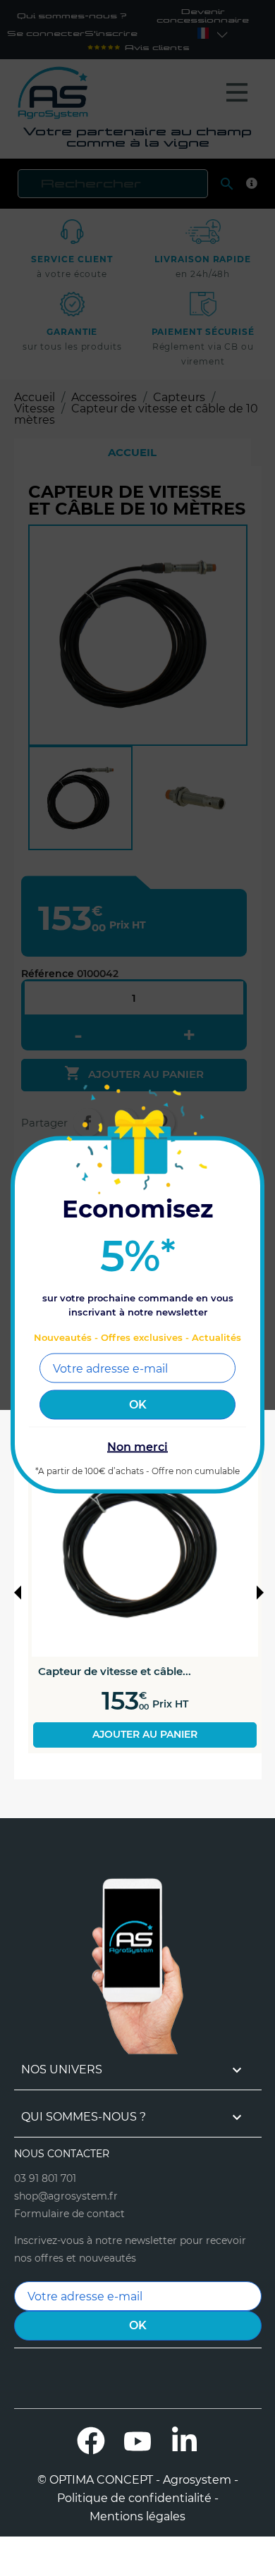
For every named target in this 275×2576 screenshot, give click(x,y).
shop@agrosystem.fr (66, 2196)
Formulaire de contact (69, 2214)
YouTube (137, 2441)
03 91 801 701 (45, 2178)
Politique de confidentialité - (138, 2498)
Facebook (91, 2441)
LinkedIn (184, 2441)
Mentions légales (137, 2517)
